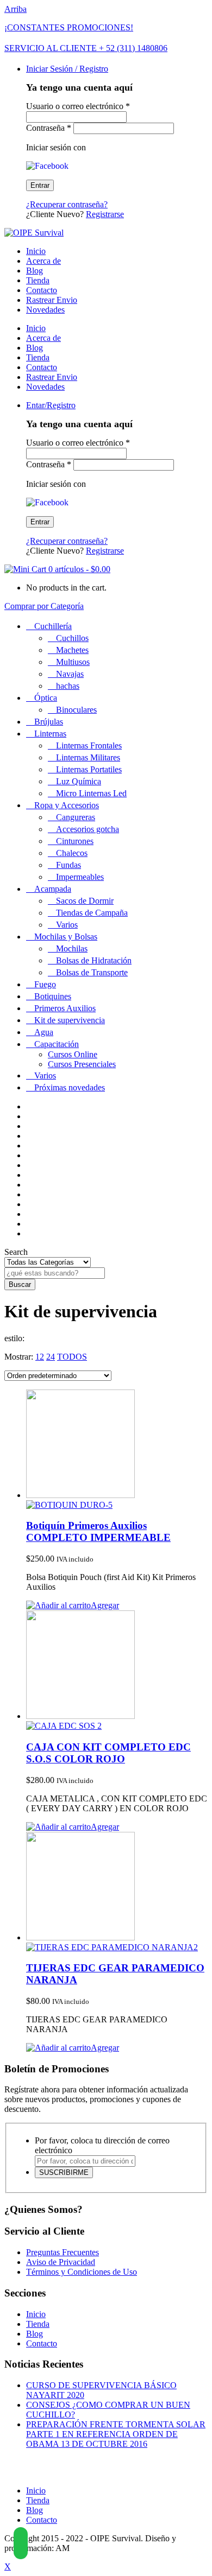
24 (51, 1357)
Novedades (45, 310)
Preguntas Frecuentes (63, 2252)
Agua (44, 1032)
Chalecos (72, 853)
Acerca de (43, 261)
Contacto (42, 290)
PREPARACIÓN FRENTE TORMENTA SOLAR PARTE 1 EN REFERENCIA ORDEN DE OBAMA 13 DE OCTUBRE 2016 (116, 2434)
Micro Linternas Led (91, 793)
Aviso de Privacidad (61, 2262)
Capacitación (57, 1044)
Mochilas (72, 948)
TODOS (72, 1357)
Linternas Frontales (89, 745)
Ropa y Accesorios (67, 805)
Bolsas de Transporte (92, 972)
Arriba (15, 9)
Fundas (68, 865)
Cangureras (76, 817)
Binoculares (76, 710)
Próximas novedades (70, 1087)
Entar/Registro (51, 405)
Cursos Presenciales (82, 1064)
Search (16, 1252)
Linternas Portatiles (89, 769)
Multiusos (73, 662)
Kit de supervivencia (70, 1020)
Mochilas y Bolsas (66, 937)
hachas (68, 686)
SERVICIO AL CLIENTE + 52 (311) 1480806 (86, 48)
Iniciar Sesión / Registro (67, 69)
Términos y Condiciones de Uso (82, 2272)
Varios (67, 925)
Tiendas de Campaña (92, 913)
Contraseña (49, 128)
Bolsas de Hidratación (94, 960)
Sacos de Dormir (85, 901)
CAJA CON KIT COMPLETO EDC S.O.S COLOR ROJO (108, 1753)
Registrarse (105, 214)
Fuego (45, 984)
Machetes (72, 650)
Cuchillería (53, 626)
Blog (35, 271)
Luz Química (79, 781)
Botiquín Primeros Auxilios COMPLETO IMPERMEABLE (98, 1531)
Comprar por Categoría (44, 606)
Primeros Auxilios (65, 1008)
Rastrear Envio (52, 300)
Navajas (70, 674)
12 (40, 1357)
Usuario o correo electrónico (78, 106)
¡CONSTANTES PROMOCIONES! (69, 27)
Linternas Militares (88, 757)
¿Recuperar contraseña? (67, 204)
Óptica (46, 698)
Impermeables (80, 877)
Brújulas (49, 722)
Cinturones (75, 841)
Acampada (53, 889)
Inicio (36, 251)
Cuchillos (72, 638)
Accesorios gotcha (88, 829)
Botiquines (53, 996)
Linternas (50, 734)
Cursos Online (73, 1054)
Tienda (38, 280)
